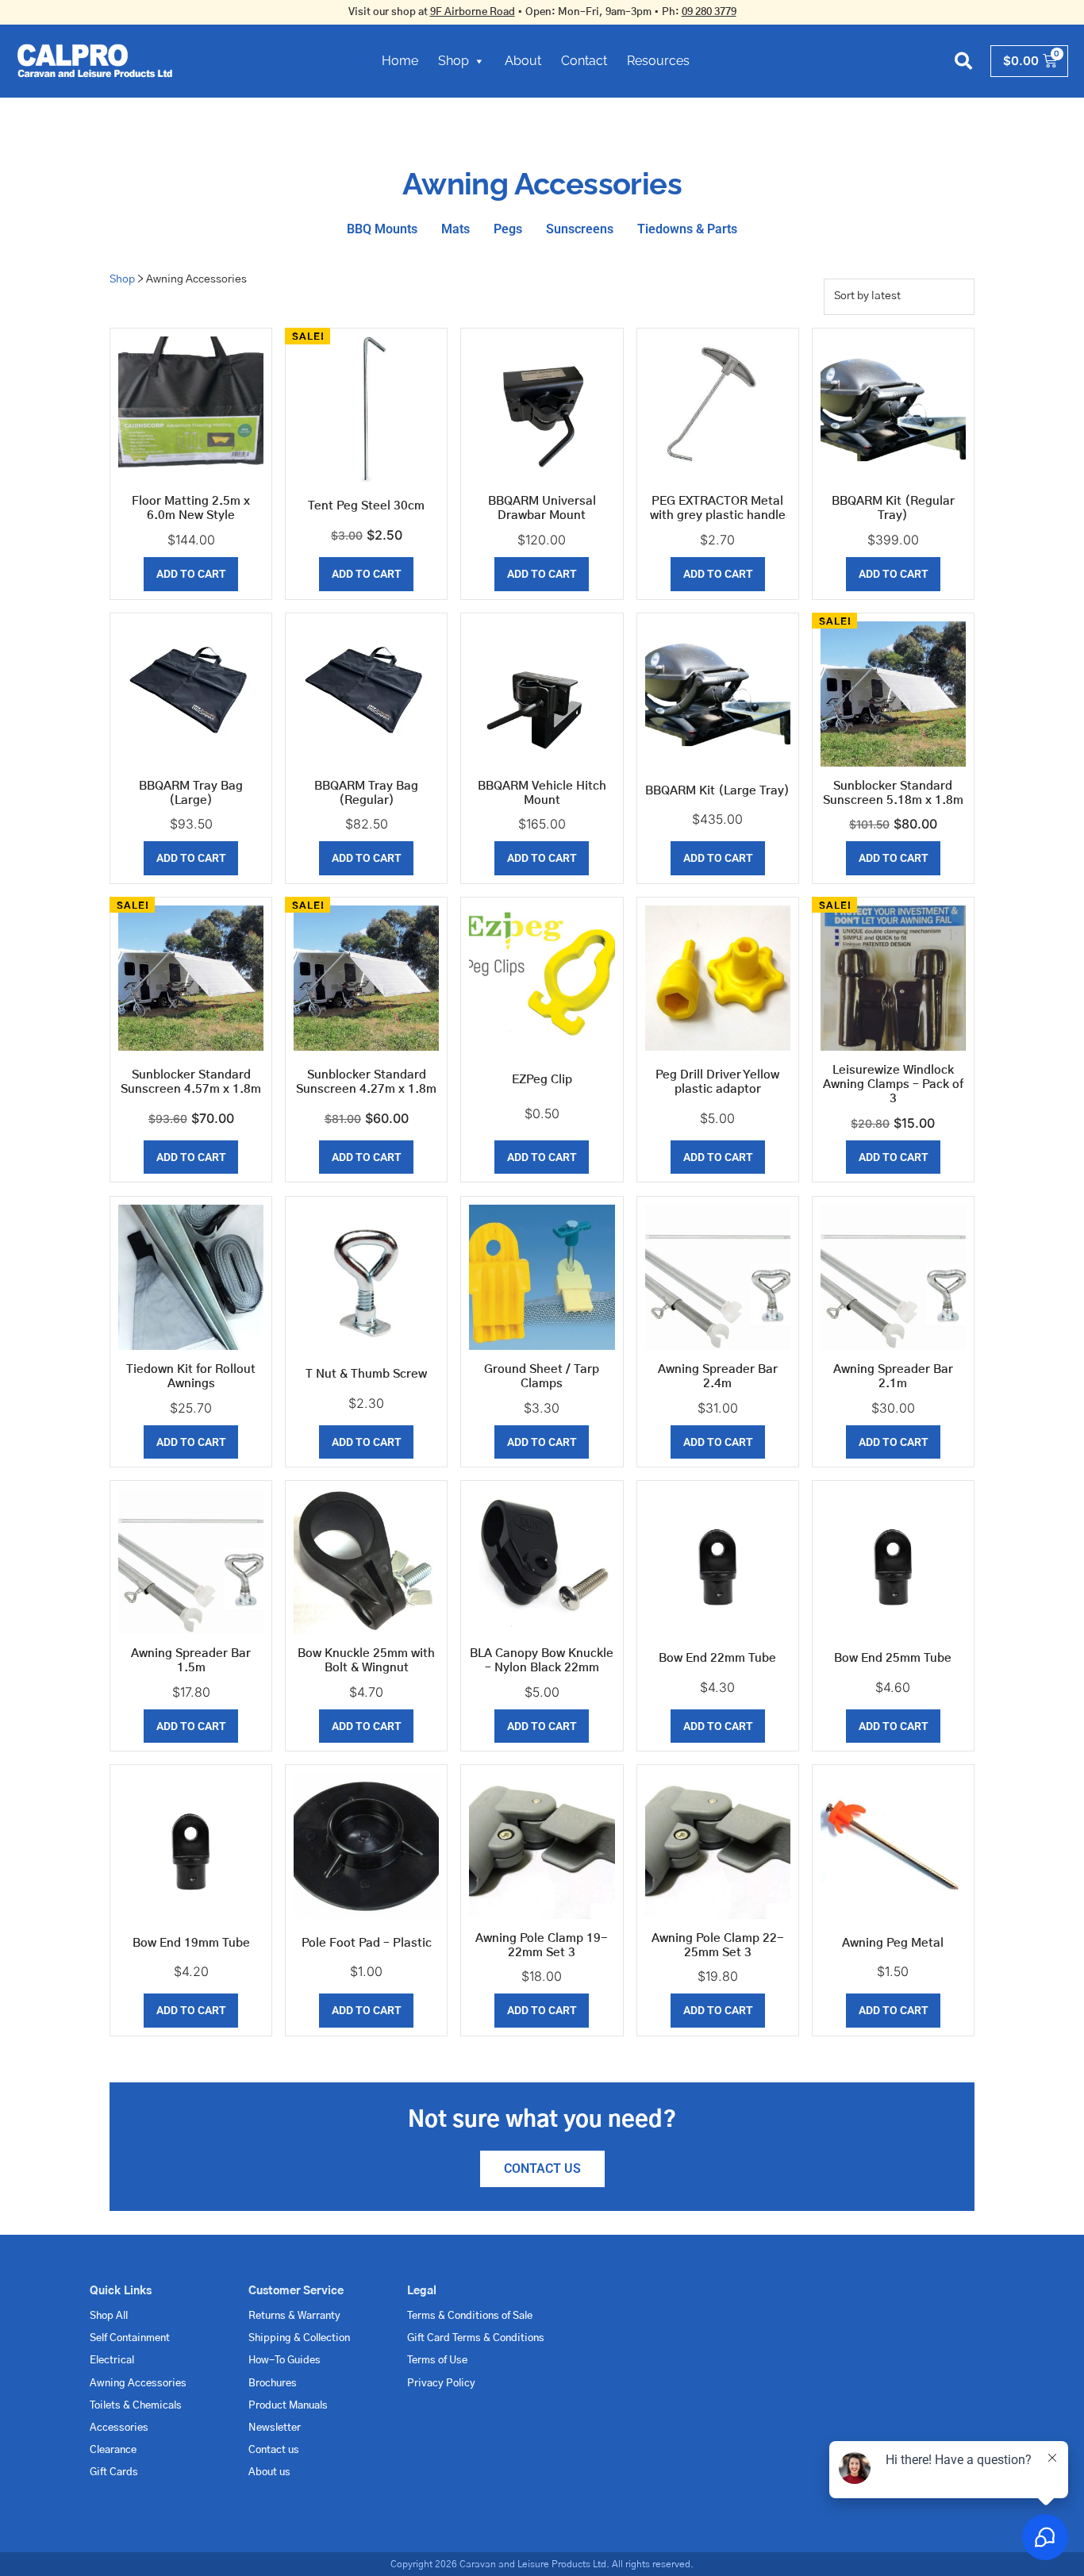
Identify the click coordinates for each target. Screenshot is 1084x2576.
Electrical (112, 2361)
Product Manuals (288, 2406)
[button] (964, 61)
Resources (658, 61)
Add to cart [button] (191, 574)
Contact (584, 61)
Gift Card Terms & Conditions (476, 2338)
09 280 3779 (709, 12)
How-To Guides (284, 2361)
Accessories (119, 2428)
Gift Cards (114, 2472)
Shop (454, 61)
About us (269, 2472)
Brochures (273, 2384)
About (523, 61)
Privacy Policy (441, 2384)
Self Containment (130, 2338)
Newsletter (275, 2428)
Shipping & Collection (299, 2338)
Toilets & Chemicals (136, 2406)
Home (400, 61)
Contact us (274, 2450)
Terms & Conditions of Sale (470, 2316)
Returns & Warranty (294, 2316)
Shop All (109, 2316)
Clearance (113, 2450)
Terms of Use (437, 2361)
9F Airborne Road (473, 12)
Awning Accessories (138, 2384)
